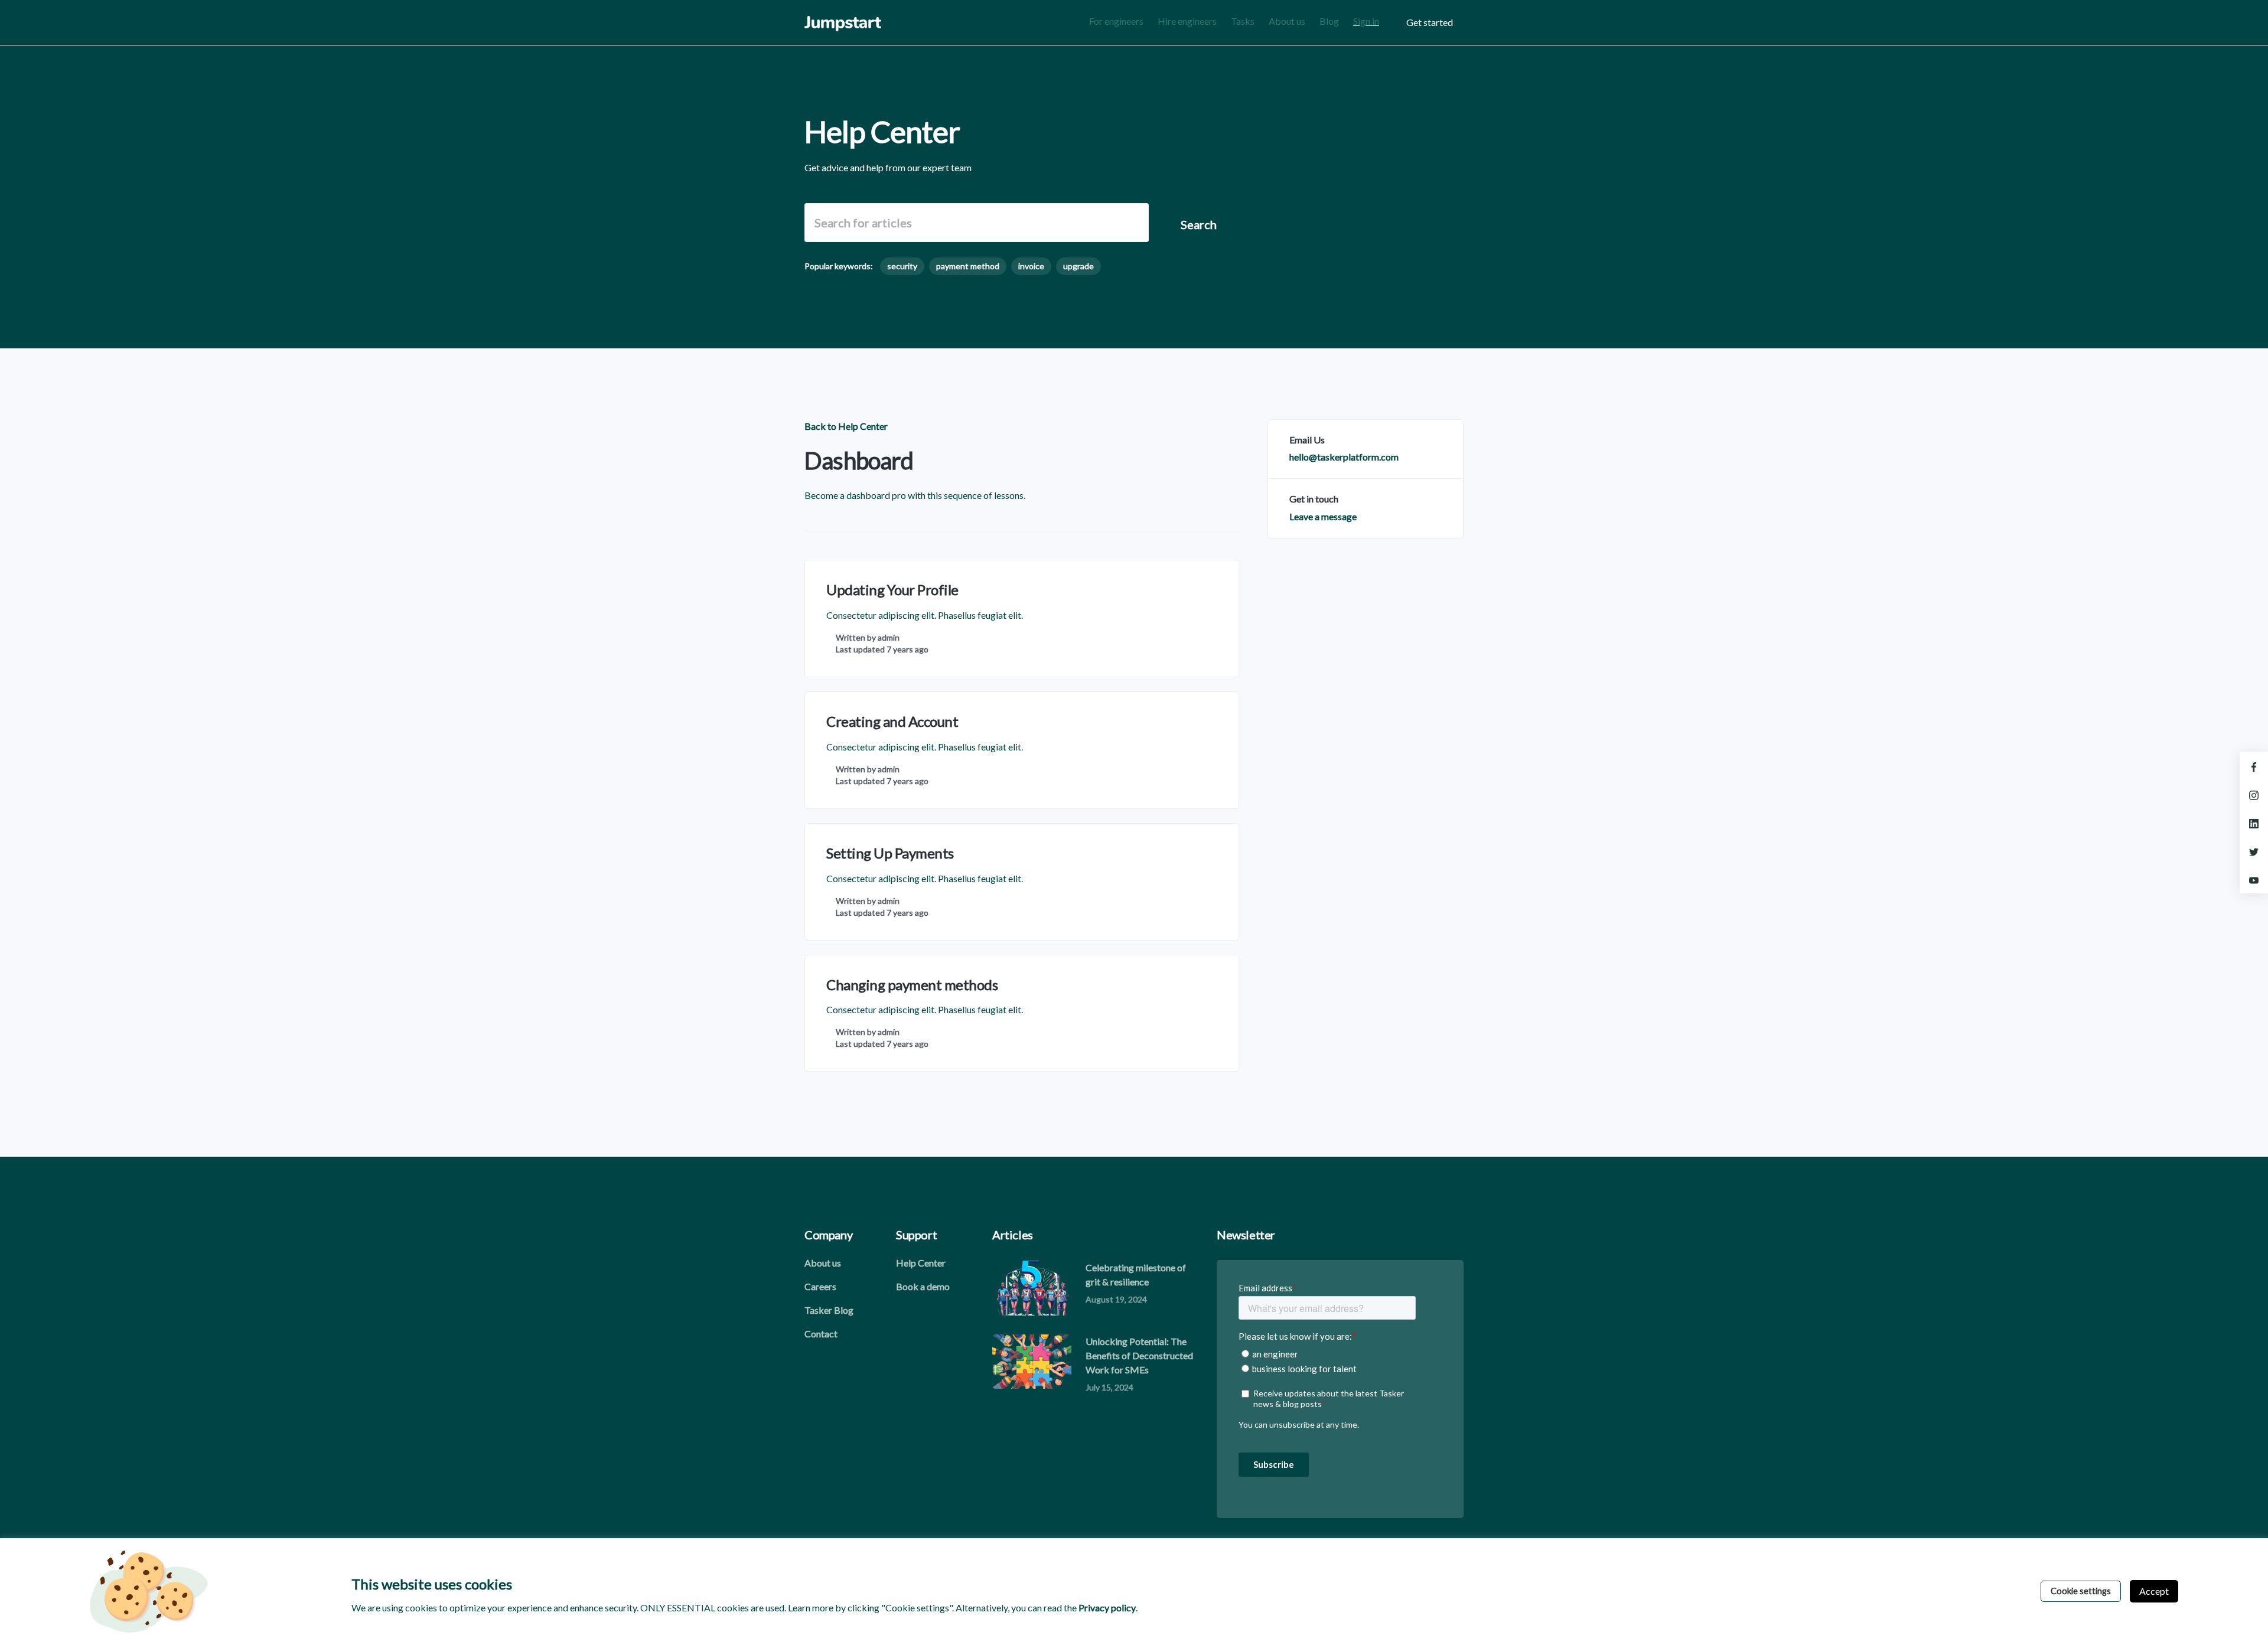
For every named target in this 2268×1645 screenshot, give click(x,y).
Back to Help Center (846, 426)
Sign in (1366, 21)
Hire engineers (1187, 21)
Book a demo (923, 1286)
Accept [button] (2154, 1591)
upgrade (1078, 266)
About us (1287, 21)
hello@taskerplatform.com (1344, 457)
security (902, 266)
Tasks (1243, 21)
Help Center (921, 1263)
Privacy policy (1107, 1608)
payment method (968, 266)
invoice (1031, 266)
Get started (1430, 22)
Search (1199, 224)
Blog (1329, 21)
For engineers (1116, 21)
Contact (821, 1334)
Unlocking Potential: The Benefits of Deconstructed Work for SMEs (1139, 1355)
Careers (820, 1286)
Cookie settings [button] (2081, 1591)
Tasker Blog (829, 1310)
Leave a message (1323, 516)
